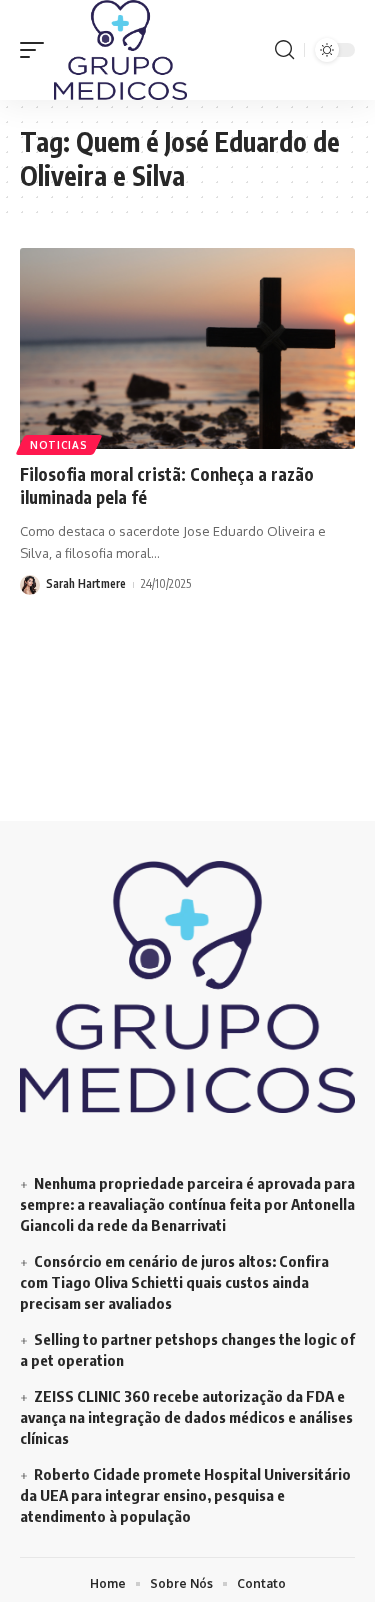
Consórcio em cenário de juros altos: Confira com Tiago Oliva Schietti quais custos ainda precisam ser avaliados (174, 1282)
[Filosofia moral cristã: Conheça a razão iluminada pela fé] (187, 348)
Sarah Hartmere (86, 583)
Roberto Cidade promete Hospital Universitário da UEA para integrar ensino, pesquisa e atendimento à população (185, 1495)
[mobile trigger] (37, 50)
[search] (284, 50)
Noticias (59, 445)
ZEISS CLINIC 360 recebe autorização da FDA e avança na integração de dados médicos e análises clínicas (186, 1417)
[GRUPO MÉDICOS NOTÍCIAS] (120, 50)
